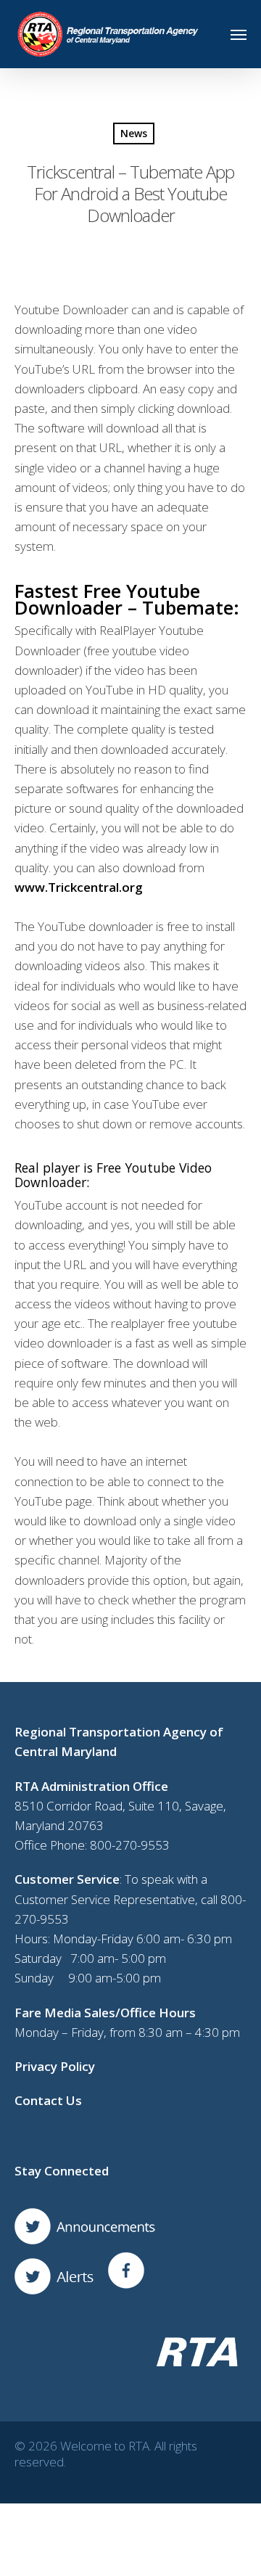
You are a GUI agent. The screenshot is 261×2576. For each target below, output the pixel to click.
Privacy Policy (55, 2066)
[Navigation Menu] (239, 34)
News (134, 133)
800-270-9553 (130, 1845)
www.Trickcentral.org (79, 887)
